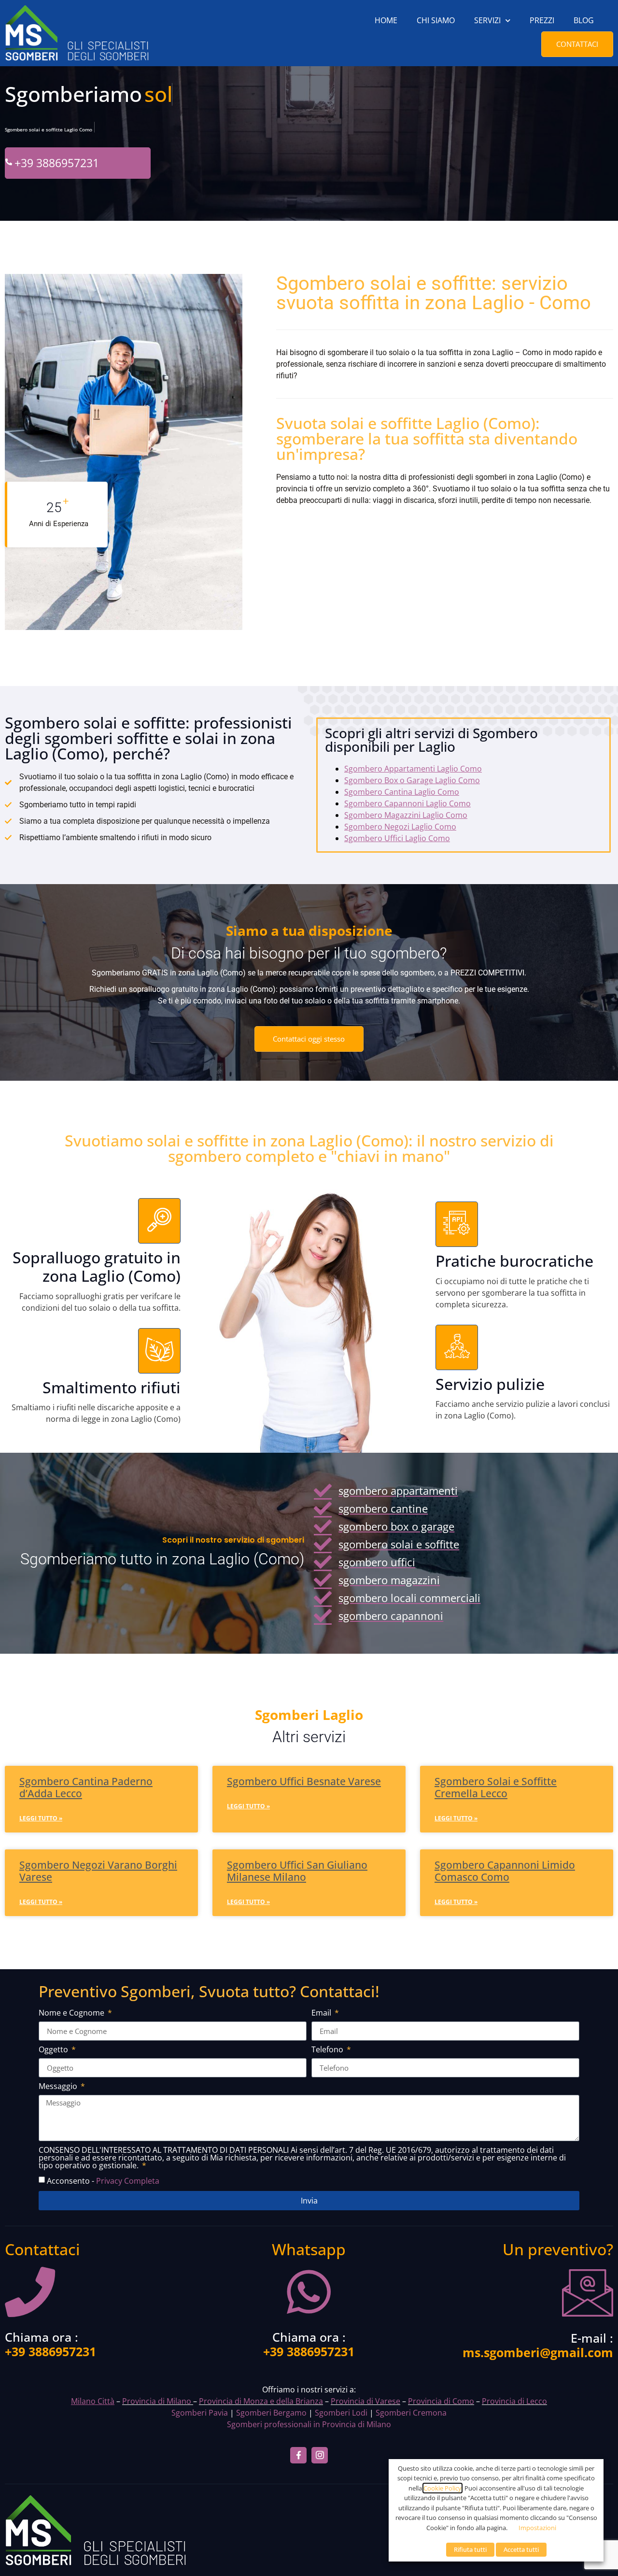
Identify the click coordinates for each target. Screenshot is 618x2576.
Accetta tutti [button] (521, 2549)
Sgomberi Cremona (411, 2413)
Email (322, 2013)
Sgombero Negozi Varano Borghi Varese (98, 1871)
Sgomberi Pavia (200, 2413)
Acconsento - (103, 2181)
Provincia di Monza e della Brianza (261, 2401)
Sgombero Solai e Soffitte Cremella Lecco (496, 1787)
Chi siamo (436, 20)
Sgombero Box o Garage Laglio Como (412, 780)
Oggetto (54, 2050)
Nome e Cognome (72, 2013)
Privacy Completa (128, 2181)
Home (386, 20)
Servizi (487, 20)
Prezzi (542, 20)
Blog (584, 20)
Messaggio (59, 2087)
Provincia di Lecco (514, 2401)
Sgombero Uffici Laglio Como (397, 838)
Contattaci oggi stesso (309, 1039)
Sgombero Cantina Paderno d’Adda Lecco (86, 1787)
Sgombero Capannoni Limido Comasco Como (505, 1871)
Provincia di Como (441, 2401)
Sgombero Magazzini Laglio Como (406, 815)
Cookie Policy (442, 2488)
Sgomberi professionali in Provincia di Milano (309, 2424)
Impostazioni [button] (537, 2528)
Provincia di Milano (157, 2401)
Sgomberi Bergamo (271, 2413)
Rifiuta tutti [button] (470, 2549)
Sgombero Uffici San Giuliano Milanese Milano (297, 1871)
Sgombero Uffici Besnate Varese (304, 1781)
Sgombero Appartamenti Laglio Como (413, 769)
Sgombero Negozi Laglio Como (400, 827)
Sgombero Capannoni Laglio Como (407, 803)
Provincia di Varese (365, 2401)
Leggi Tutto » (41, 1818)
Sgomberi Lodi (341, 2413)
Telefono (328, 2050)
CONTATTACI (577, 44)
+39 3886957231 (57, 163)
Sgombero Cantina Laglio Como (402, 792)
